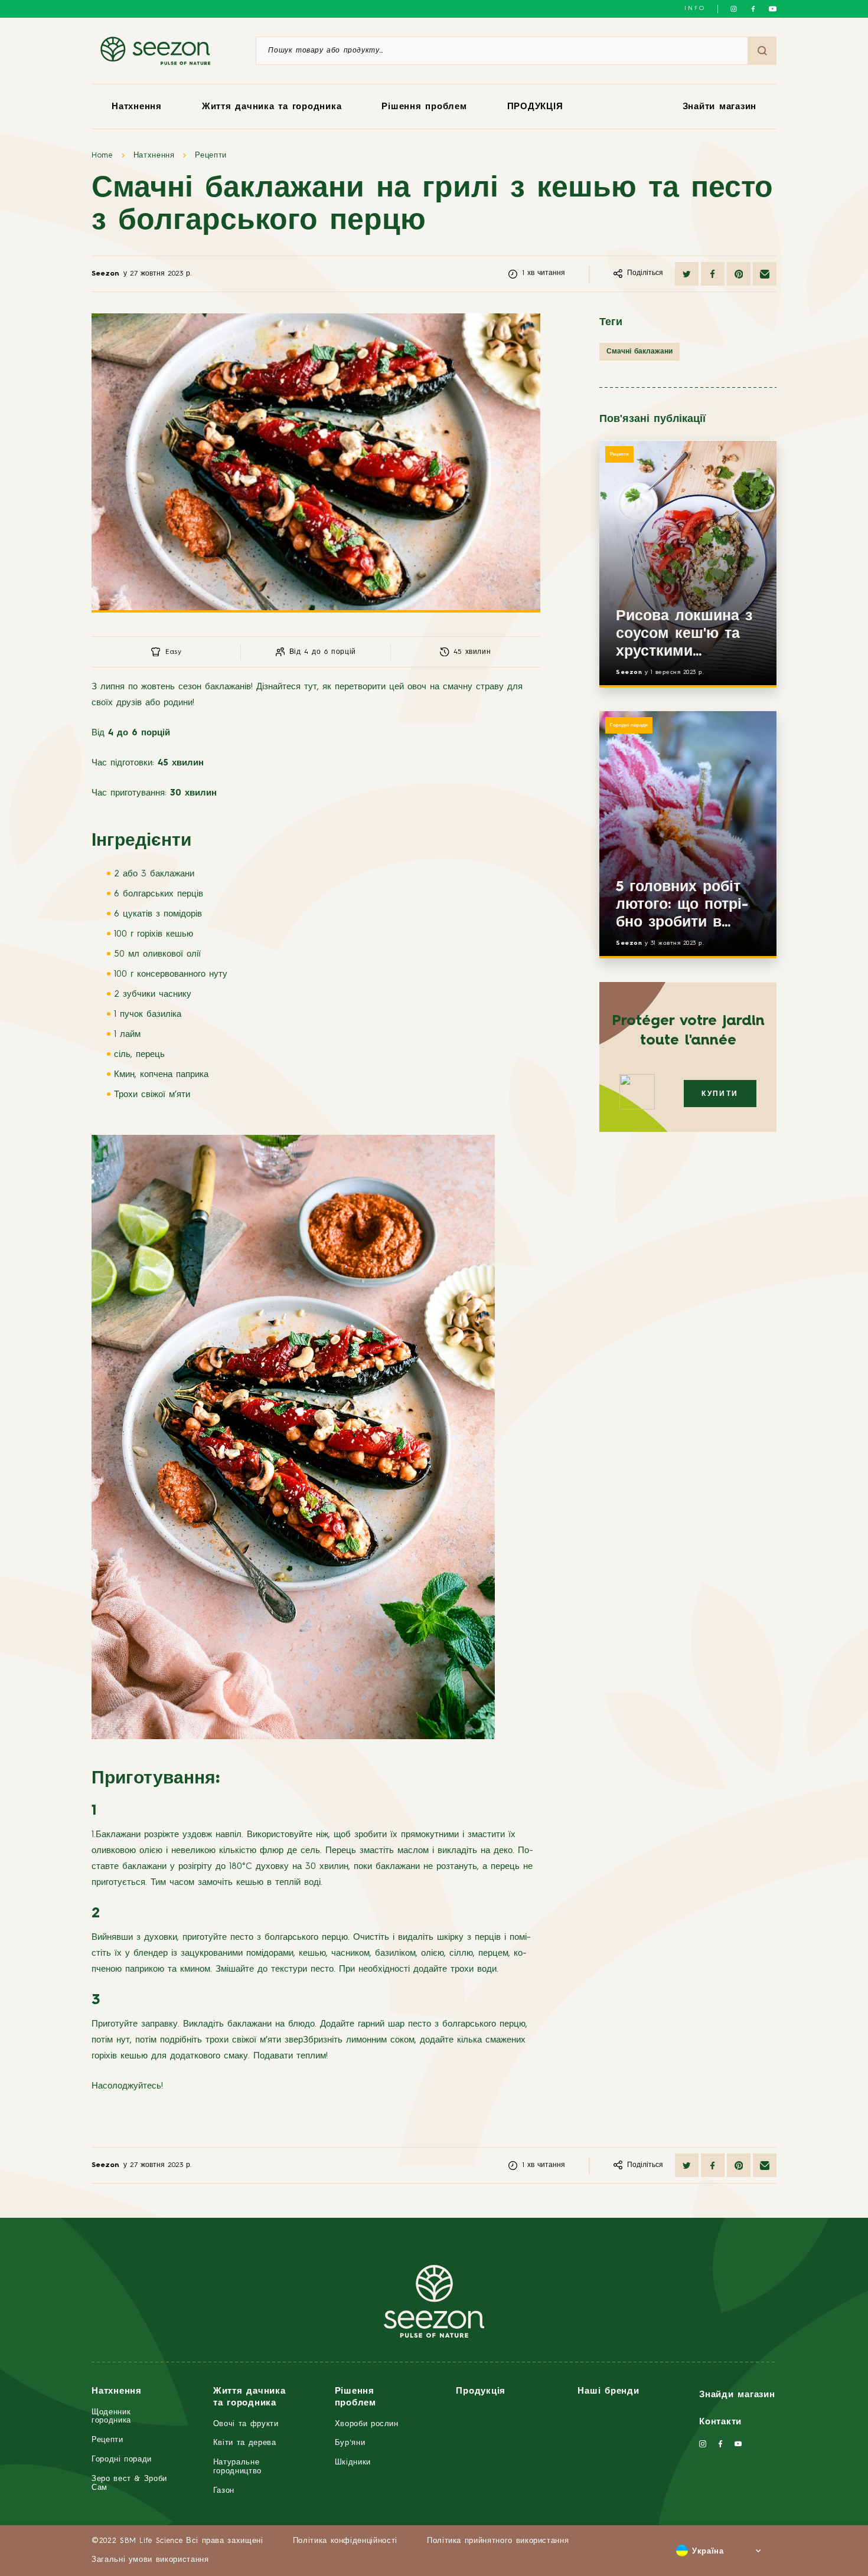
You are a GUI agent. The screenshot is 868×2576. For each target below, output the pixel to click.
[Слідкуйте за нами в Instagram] (734, 9)
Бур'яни (350, 2443)
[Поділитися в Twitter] (687, 274)
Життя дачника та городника (272, 107)
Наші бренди (608, 2392)
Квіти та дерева (245, 2443)
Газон (224, 2491)
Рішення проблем (424, 107)
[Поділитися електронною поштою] (765, 274)
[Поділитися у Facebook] (713, 274)
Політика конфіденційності (345, 2541)
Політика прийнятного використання (498, 2541)
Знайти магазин (720, 107)
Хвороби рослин (367, 2424)
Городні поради (629, 725)
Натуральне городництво (237, 2467)
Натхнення (137, 107)
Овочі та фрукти (246, 2424)
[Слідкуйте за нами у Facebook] (753, 9)
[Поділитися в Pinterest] (739, 274)
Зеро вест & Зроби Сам (129, 2483)
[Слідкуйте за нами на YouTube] (773, 9)
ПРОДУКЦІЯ (535, 107)
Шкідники (353, 2462)
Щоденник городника (111, 2417)
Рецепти (211, 156)
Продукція (481, 2392)
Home (102, 156)
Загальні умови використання (150, 2560)
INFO (695, 8)
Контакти (720, 2422)
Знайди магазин (737, 2395)
